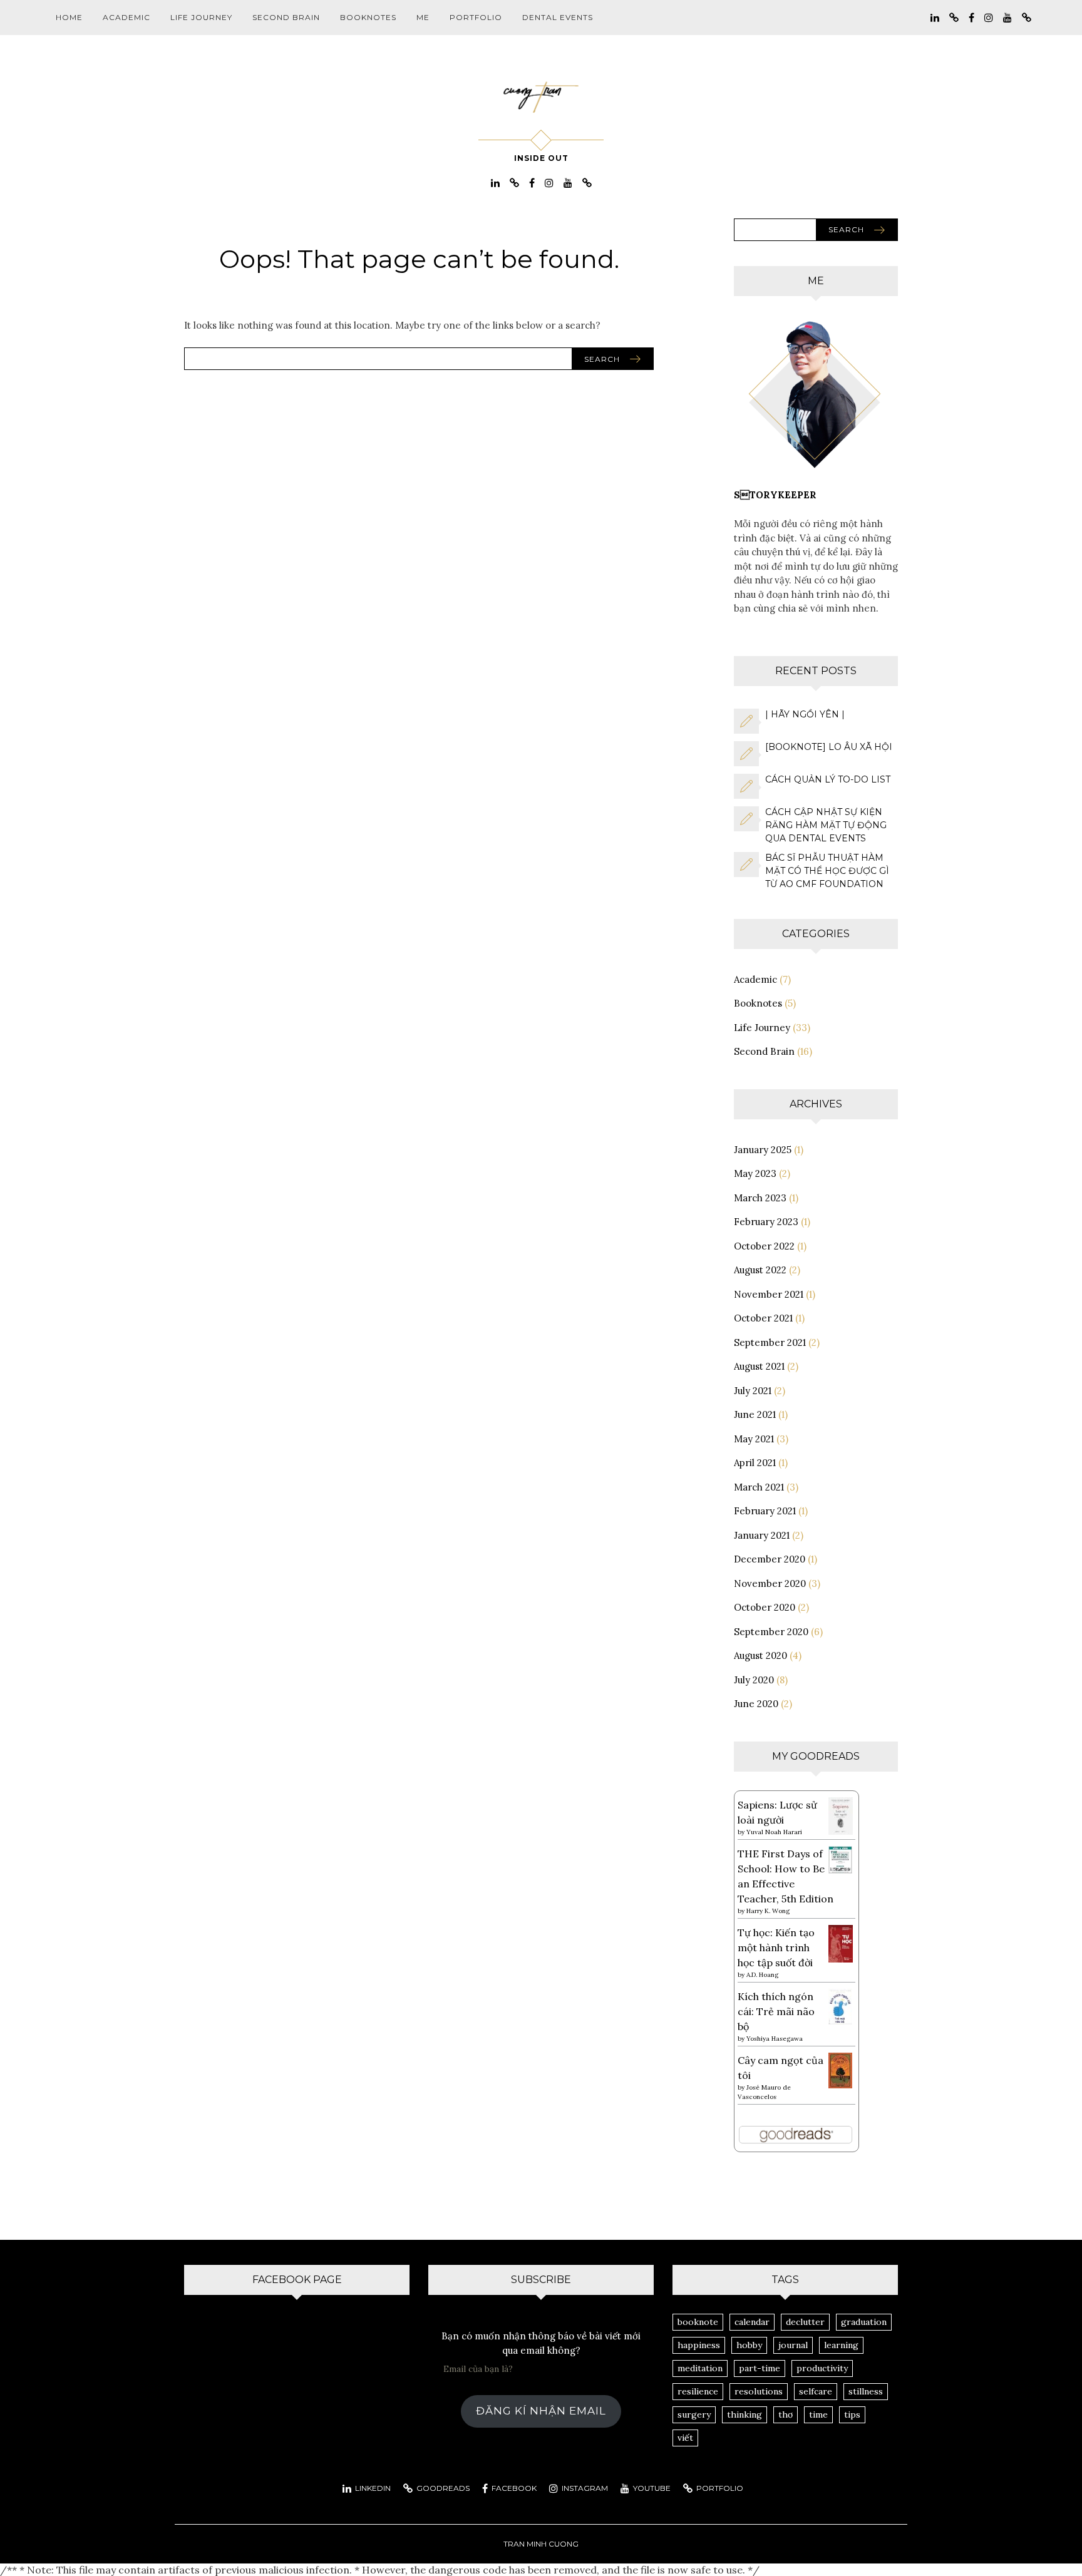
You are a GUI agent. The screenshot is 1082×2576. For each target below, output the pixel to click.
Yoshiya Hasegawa (775, 2039)
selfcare (816, 2391)
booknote (698, 2322)
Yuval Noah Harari (774, 1832)
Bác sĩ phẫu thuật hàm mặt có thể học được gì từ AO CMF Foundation (827, 871)
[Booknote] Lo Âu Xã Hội (829, 747)
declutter (805, 2322)
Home (69, 17)
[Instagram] (989, 17)
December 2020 (770, 1559)
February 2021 (765, 1511)
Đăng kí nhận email (541, 2411)
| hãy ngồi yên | (805, 714)
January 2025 (763, 1150)
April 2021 (755, 1463)
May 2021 (754, 1439)
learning (841, 2345)
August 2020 (760, 1655)
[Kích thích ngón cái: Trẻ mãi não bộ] (841, 2005)
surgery (694, 2414)
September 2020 (771, 1632)
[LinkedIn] (935, 17)
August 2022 (760, 1270)
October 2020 (765, 1607)
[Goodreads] (954, 17)
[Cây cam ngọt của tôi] (841, 2069)
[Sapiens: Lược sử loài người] (841, 1815)
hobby (749, 2345)
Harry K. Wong (768, 1911)
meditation (700, 2368)
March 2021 (759, 1487)
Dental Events (558, 17)
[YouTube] (1007, 17)
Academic (126, 17)
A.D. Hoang (762, 1975)
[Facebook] (971, 17)
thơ (786, 2414)
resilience (698, 2391)
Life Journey (201, 17)
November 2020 (770, 1583)
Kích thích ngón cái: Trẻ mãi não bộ (776, 2011)
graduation (864, 2322)
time (818, 2414)
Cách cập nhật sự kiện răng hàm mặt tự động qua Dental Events (826, 825)
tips (852, 2414)
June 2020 (756, 1704)
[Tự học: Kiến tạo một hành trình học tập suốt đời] (841, 1942)
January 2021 (762, 1535)
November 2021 (769, 1294)
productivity (822, 2368)
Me (423, 17)
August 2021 (759, 1366)
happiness (699, 2345)
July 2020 (754, 1680)
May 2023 (755, 1173)
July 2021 (753, 1391)
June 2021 (755, 1414)
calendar (752, 2322)
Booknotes (368, 17)
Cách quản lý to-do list (828, 779)
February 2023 (766, 1222)
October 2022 (764, 1246)
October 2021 (763, 1318)
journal (793, 2345)
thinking (745, 2414)
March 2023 (760, 1198)
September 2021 (770, 1342)
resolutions (759, 2391)
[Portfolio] (1027, 17)
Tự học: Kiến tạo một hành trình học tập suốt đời (776, 1947)
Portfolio (476, 17)
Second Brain (286, 17)
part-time (760, 2368)
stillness (866, 2391)
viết (685, 2438)
